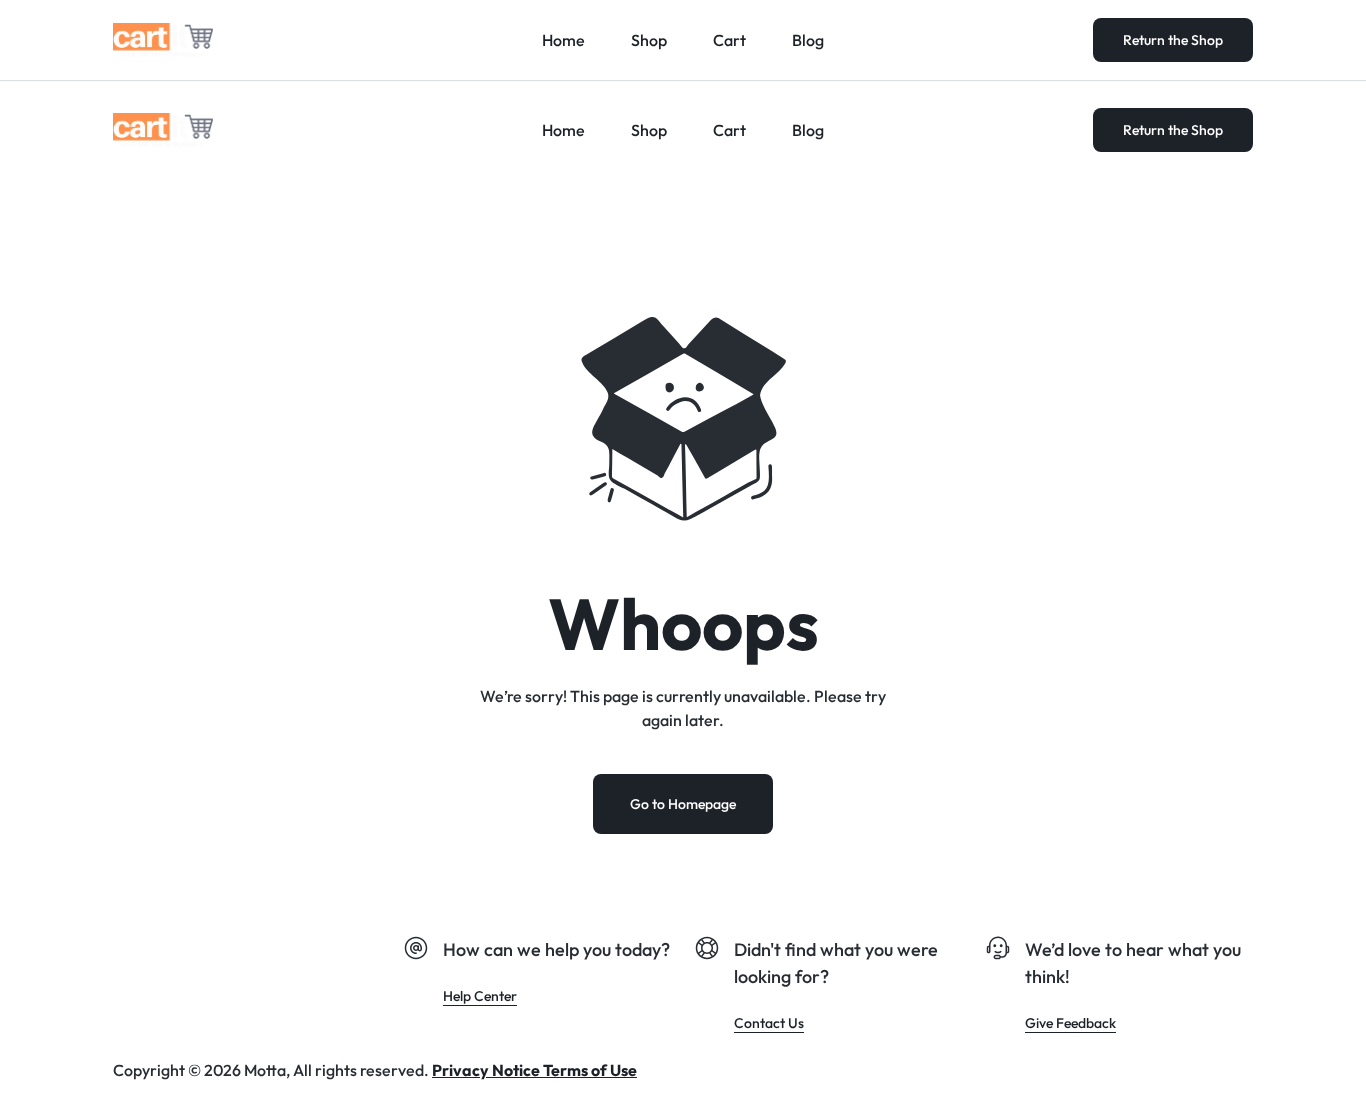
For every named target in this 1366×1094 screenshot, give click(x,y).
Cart (729, 130)
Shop (649, 130)
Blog (808, 130)
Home (563, 130)
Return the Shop (1173, 130)
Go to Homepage (683, 804)
